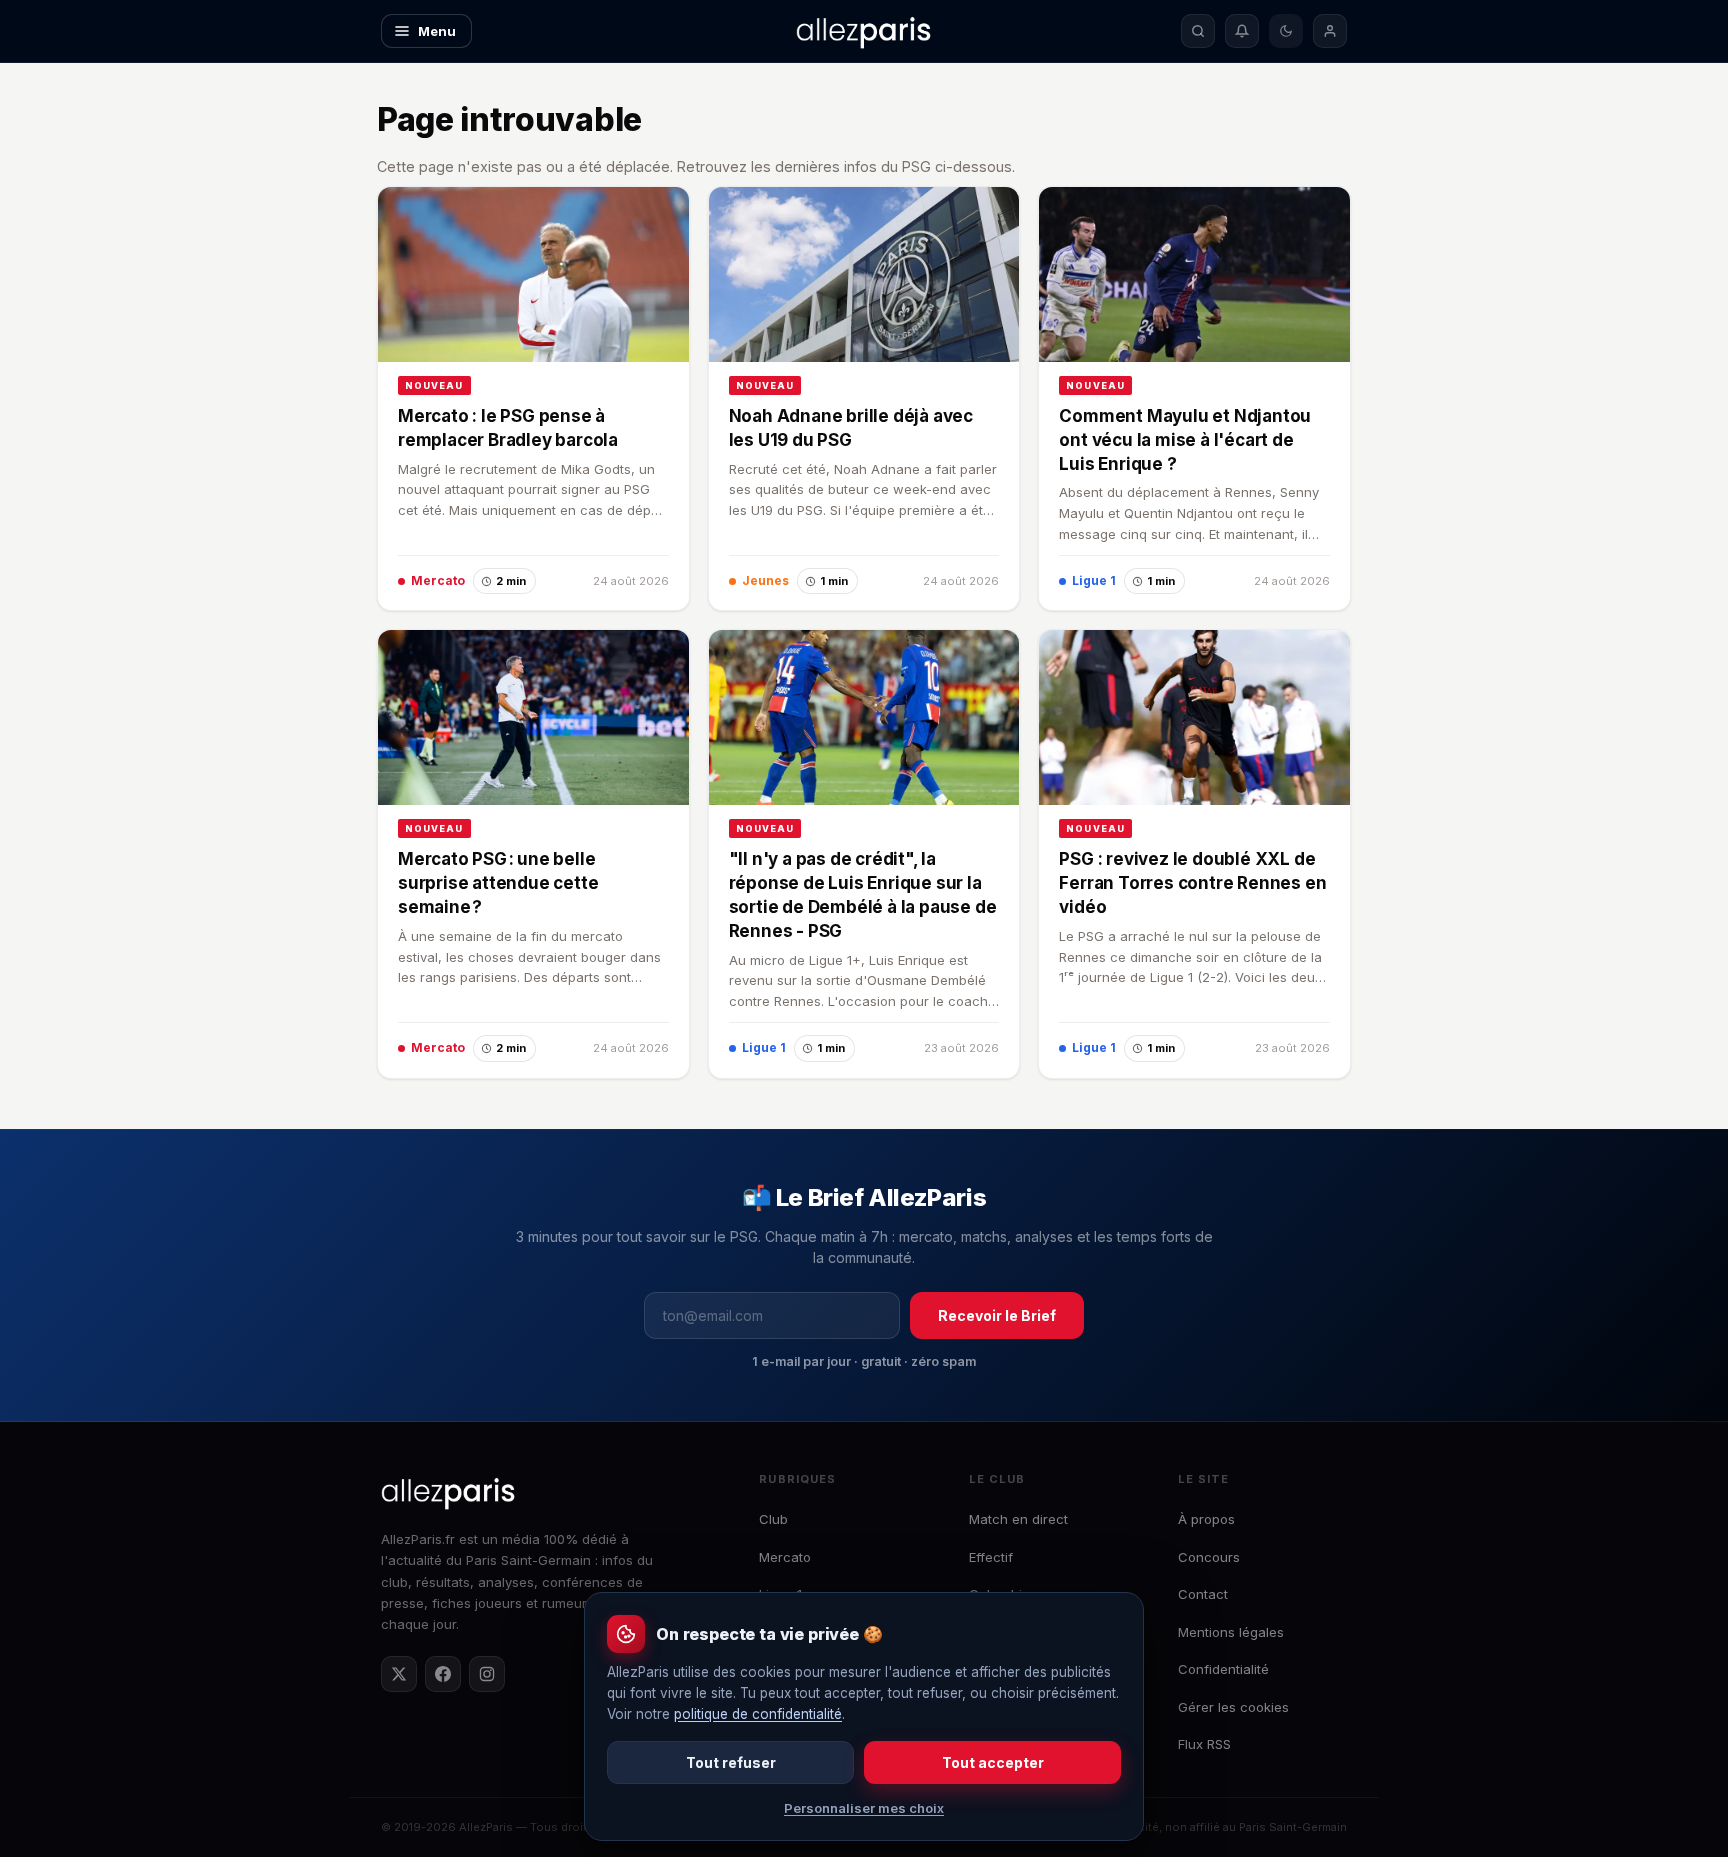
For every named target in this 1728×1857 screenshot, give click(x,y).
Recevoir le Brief (997, 1315)
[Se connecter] (1330, 31)
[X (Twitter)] (399, 1674)
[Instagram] (487, 1674)
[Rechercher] (1198, 31)
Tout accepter (993, 1762)
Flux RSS (1204, 1744)
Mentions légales (1231, 1632)
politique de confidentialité (758, 1714)
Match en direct (1018, 1519)
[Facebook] (443, 1674)
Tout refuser (731, 1762)
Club (773, 1519)
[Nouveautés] (1242, 31)
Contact (1203, 1594)
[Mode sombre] (1286, 31)
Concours (1209, 1557)
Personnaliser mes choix (864, 1808)
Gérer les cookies (1233, 1707)
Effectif (991, 1557)
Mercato (785, 1557)
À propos (1206, 1519)
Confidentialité (1223, 1669)
